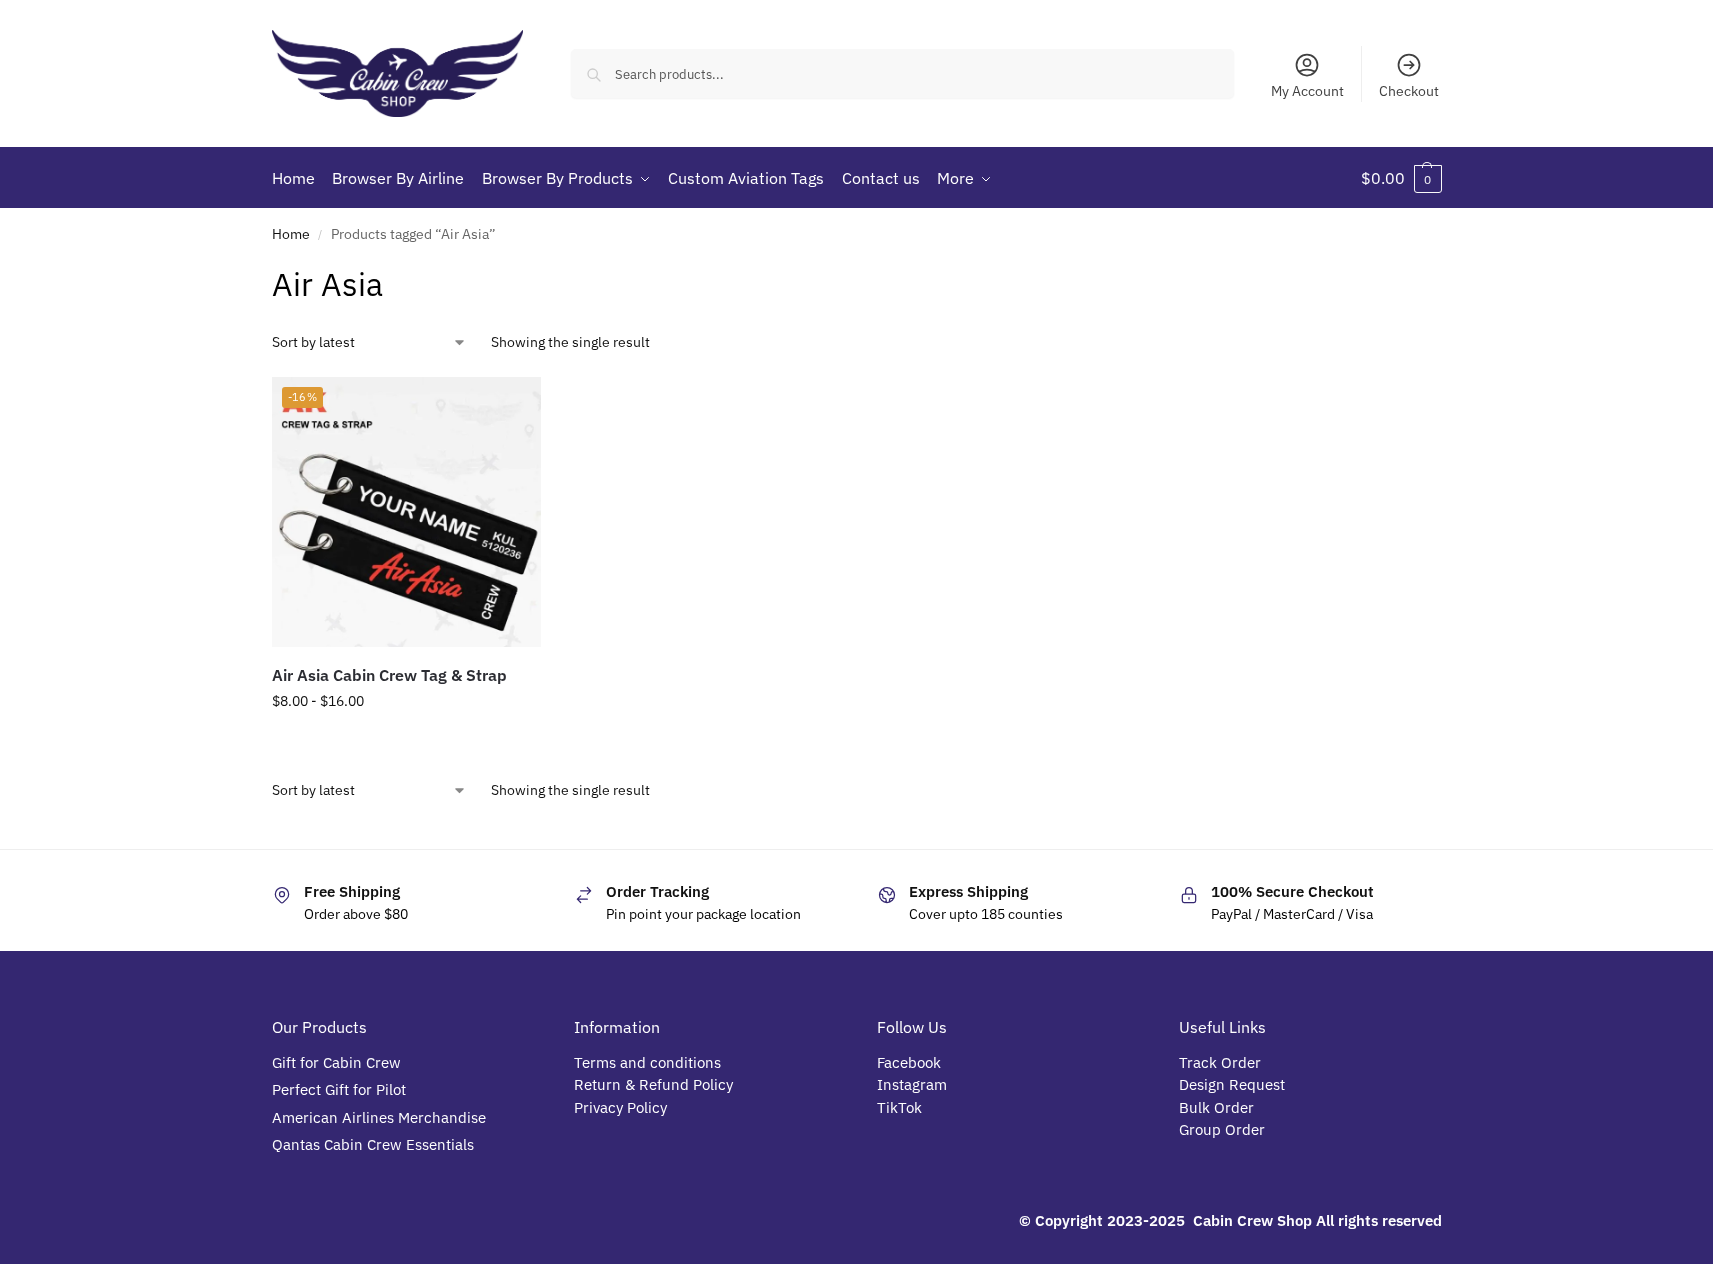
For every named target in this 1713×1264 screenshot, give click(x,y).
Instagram (912, 1084)
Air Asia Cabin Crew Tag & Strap (389, 675)
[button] (1401, 178)
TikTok (899, 1107)
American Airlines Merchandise (379, 1117)
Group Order (1224, 1129)
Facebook (909, 1062)
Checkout (1409, 91)
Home (291, 234)
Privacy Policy (620, 1107)
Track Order (1220, 1062)
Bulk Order (1218, 1107)
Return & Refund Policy (653, 1084)
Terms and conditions (647, 1062)
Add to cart (406, 744)
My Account (1307, 91)
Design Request (1232, 1084)
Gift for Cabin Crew (336, 1062)
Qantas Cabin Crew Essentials (373, 1144)
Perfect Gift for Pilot (339, 1089)
